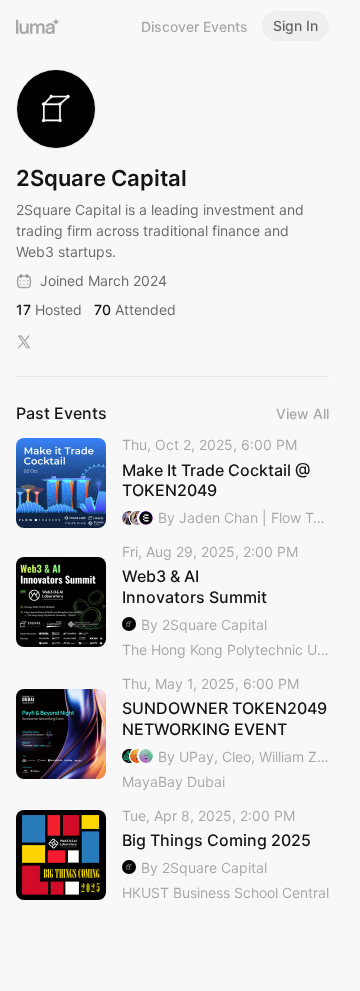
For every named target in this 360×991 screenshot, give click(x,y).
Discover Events (194, 26)
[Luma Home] (38, 26)
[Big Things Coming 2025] (172, 855)
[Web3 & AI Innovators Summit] (172, 602)
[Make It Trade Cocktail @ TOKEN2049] (172, 482)
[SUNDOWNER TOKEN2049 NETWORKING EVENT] (172, 734)
